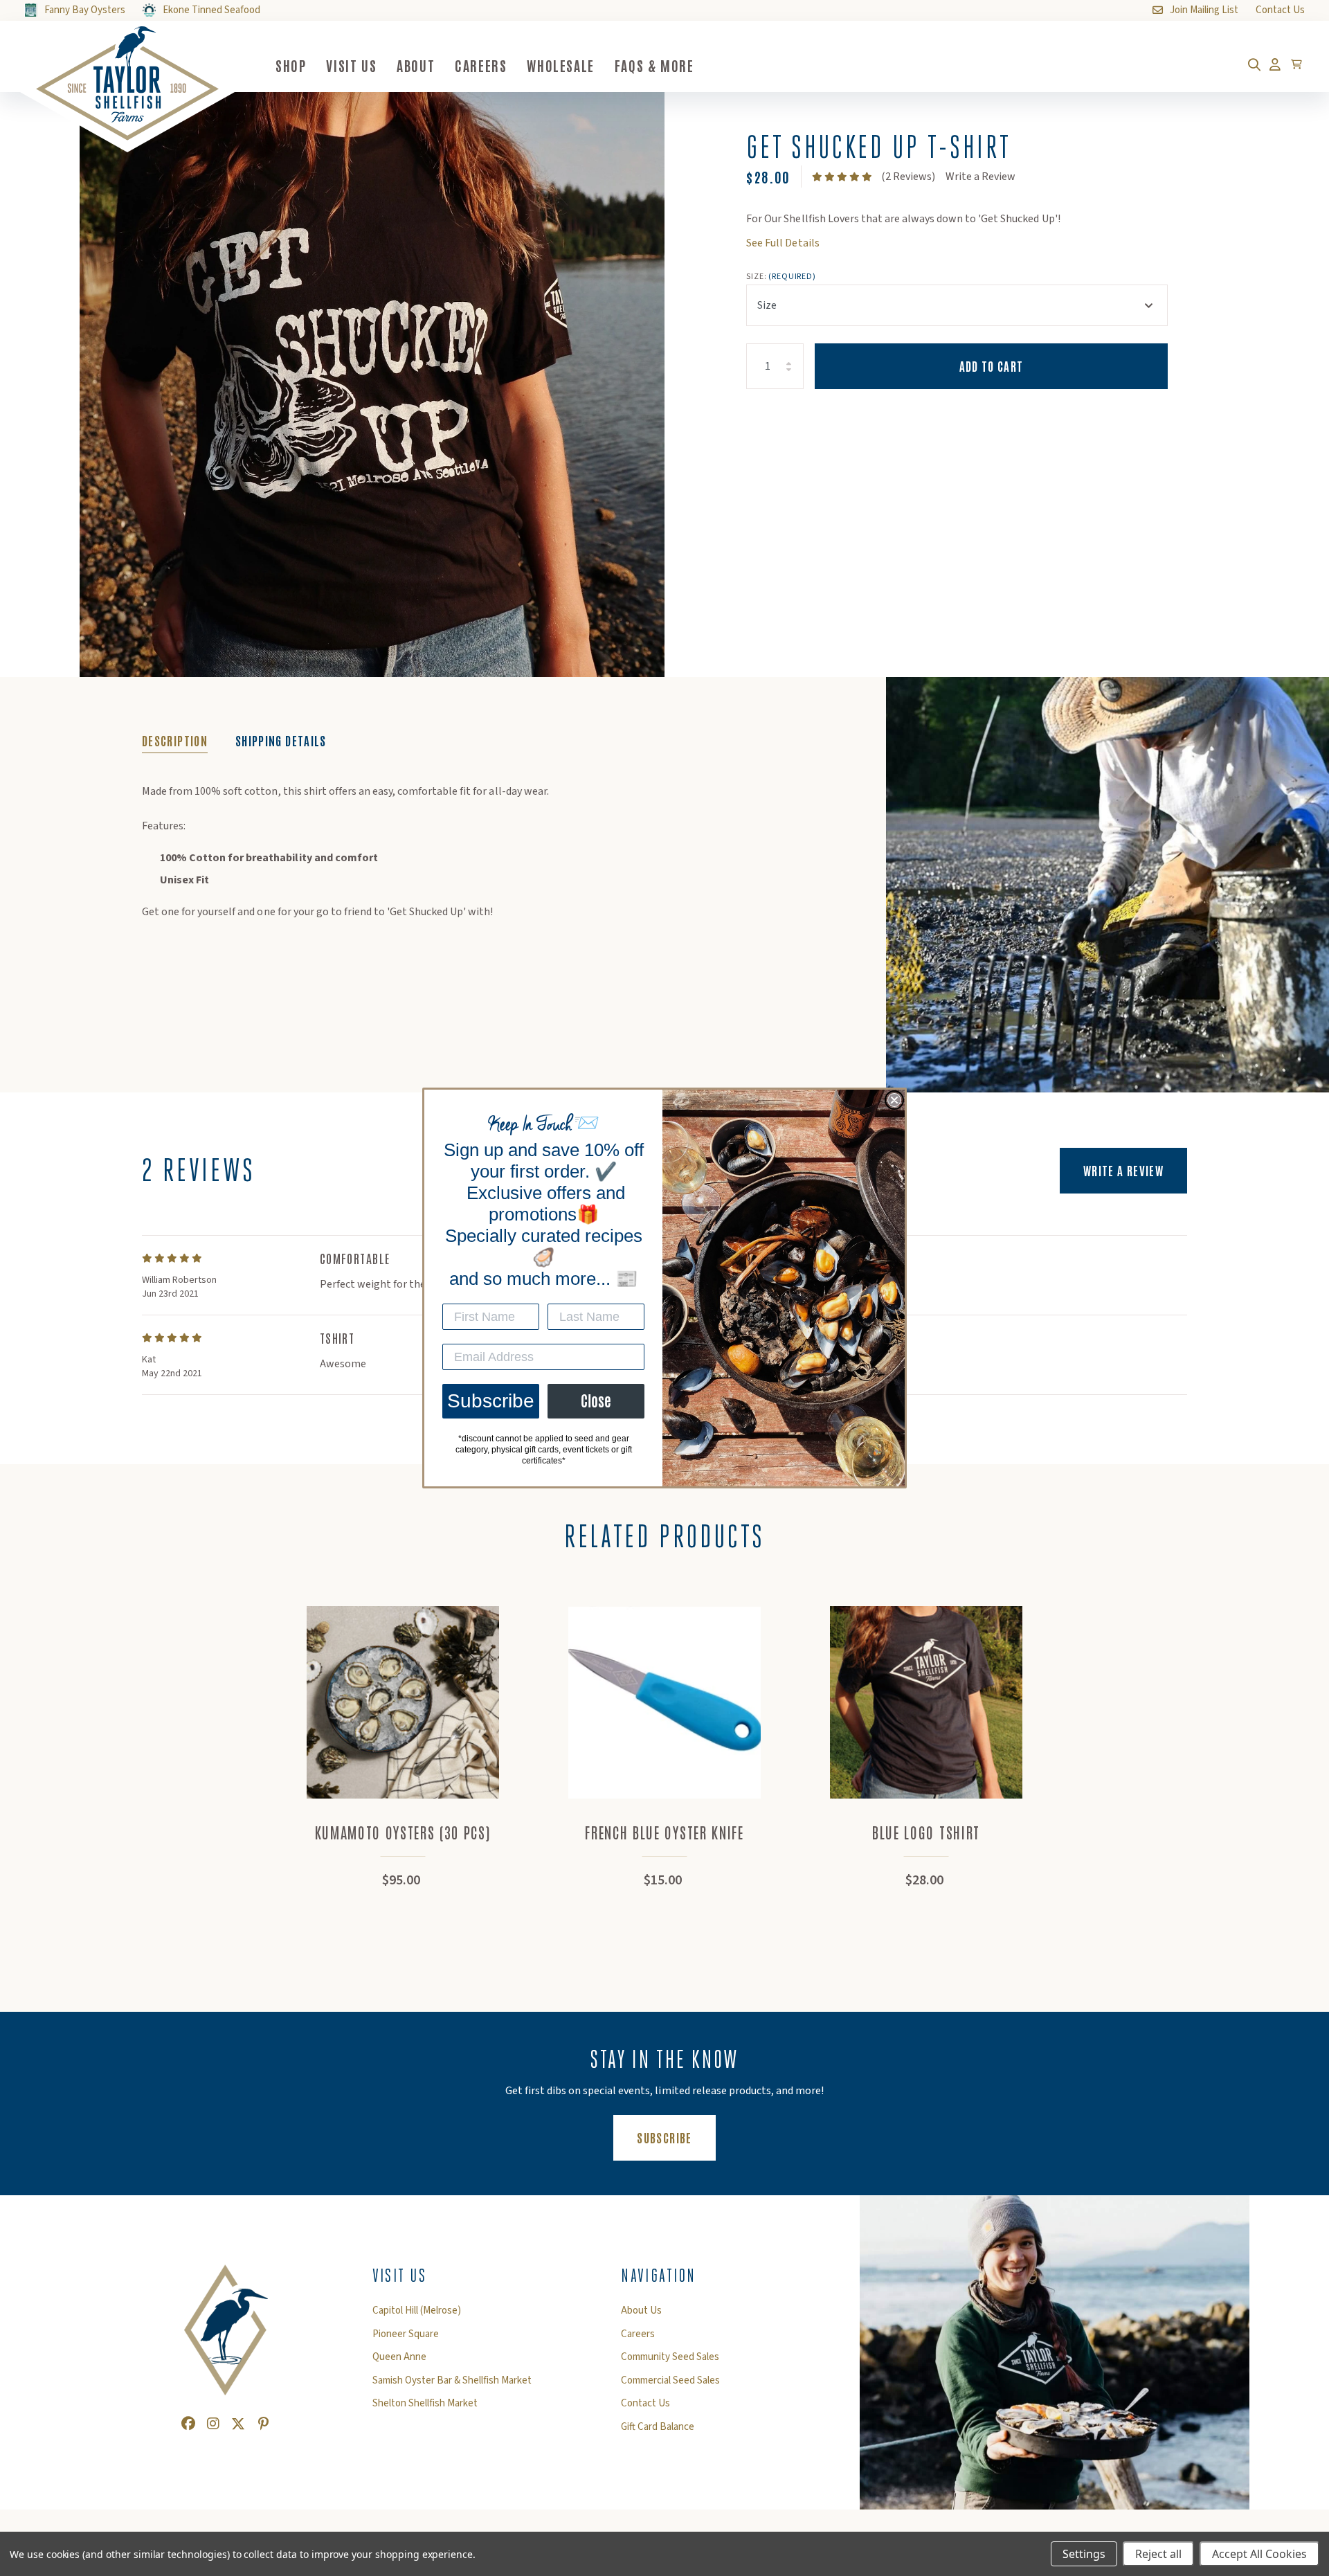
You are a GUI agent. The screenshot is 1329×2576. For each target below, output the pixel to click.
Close (596, 1401)
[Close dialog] (894, 1100)
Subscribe (491, 1401)
